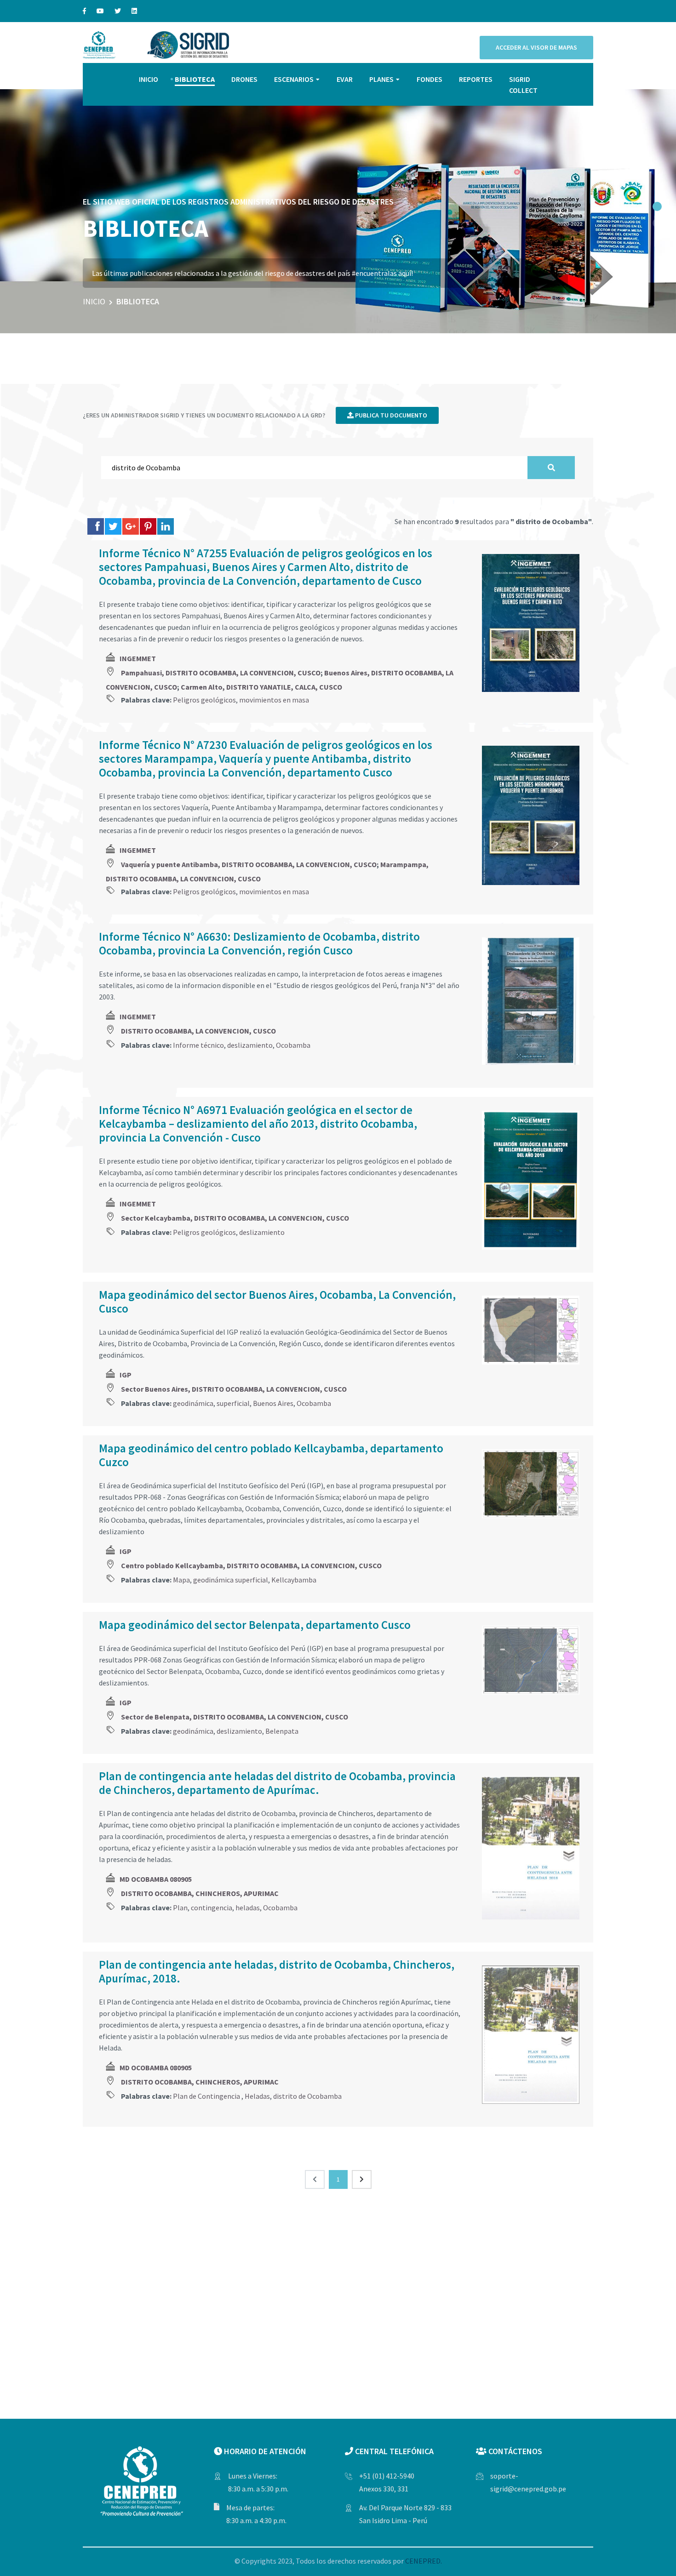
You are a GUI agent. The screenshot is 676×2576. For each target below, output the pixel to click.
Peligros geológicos (204, 700)
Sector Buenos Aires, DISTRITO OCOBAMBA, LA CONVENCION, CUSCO (234, 1389)
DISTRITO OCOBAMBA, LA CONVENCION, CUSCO (198, 1031)
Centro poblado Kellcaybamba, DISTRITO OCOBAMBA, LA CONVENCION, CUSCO (251, 1565)
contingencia (212, 1908)
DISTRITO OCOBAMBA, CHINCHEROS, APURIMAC (200, 1893)
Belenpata (282, 1731)
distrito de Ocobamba (307, 2096)
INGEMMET (138, 658)
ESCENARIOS (294, 79)
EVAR (345, 79)
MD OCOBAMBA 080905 (156, 1879)
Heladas (257, 2096)
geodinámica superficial (231, 1580)
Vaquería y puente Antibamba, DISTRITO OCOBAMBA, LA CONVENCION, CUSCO (249, 864)
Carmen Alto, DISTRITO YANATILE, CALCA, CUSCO (261, 687)
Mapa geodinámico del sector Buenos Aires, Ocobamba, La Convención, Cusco (277, 1302)
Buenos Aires (273, 1403)
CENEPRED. (424, 2561)
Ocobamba (293, 1045)
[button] (657, 206)
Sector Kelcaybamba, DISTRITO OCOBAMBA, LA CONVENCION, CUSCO (235, 1218)
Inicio (94, 301)
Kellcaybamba (294, 1580)
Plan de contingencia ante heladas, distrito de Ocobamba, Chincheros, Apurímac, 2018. (277, 1971)
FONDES (430, 79)
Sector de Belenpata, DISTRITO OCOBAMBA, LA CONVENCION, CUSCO (235, 1717)
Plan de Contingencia (207, 2096)
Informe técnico (198, 1045)
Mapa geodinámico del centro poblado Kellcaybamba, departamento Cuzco (271, 1455)
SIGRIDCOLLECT (523, 85)
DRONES (244, 79)
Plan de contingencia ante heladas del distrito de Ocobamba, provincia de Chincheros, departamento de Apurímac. (277, 1783)
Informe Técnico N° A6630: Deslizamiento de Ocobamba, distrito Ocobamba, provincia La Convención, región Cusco (259, 943)
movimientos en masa (274, 700)
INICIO (149, 79)
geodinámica (193, 1403)
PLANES (381, 79)
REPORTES (476, 79)
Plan (180, 1908)
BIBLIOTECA (195, 79)
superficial (233, 1403)
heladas (248, 1908)
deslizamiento (250, 1045)
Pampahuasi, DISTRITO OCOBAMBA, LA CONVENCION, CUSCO (221, 673)
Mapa (181, 1580)
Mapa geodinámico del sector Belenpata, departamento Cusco (255, 1625)
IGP (126, 1375)
